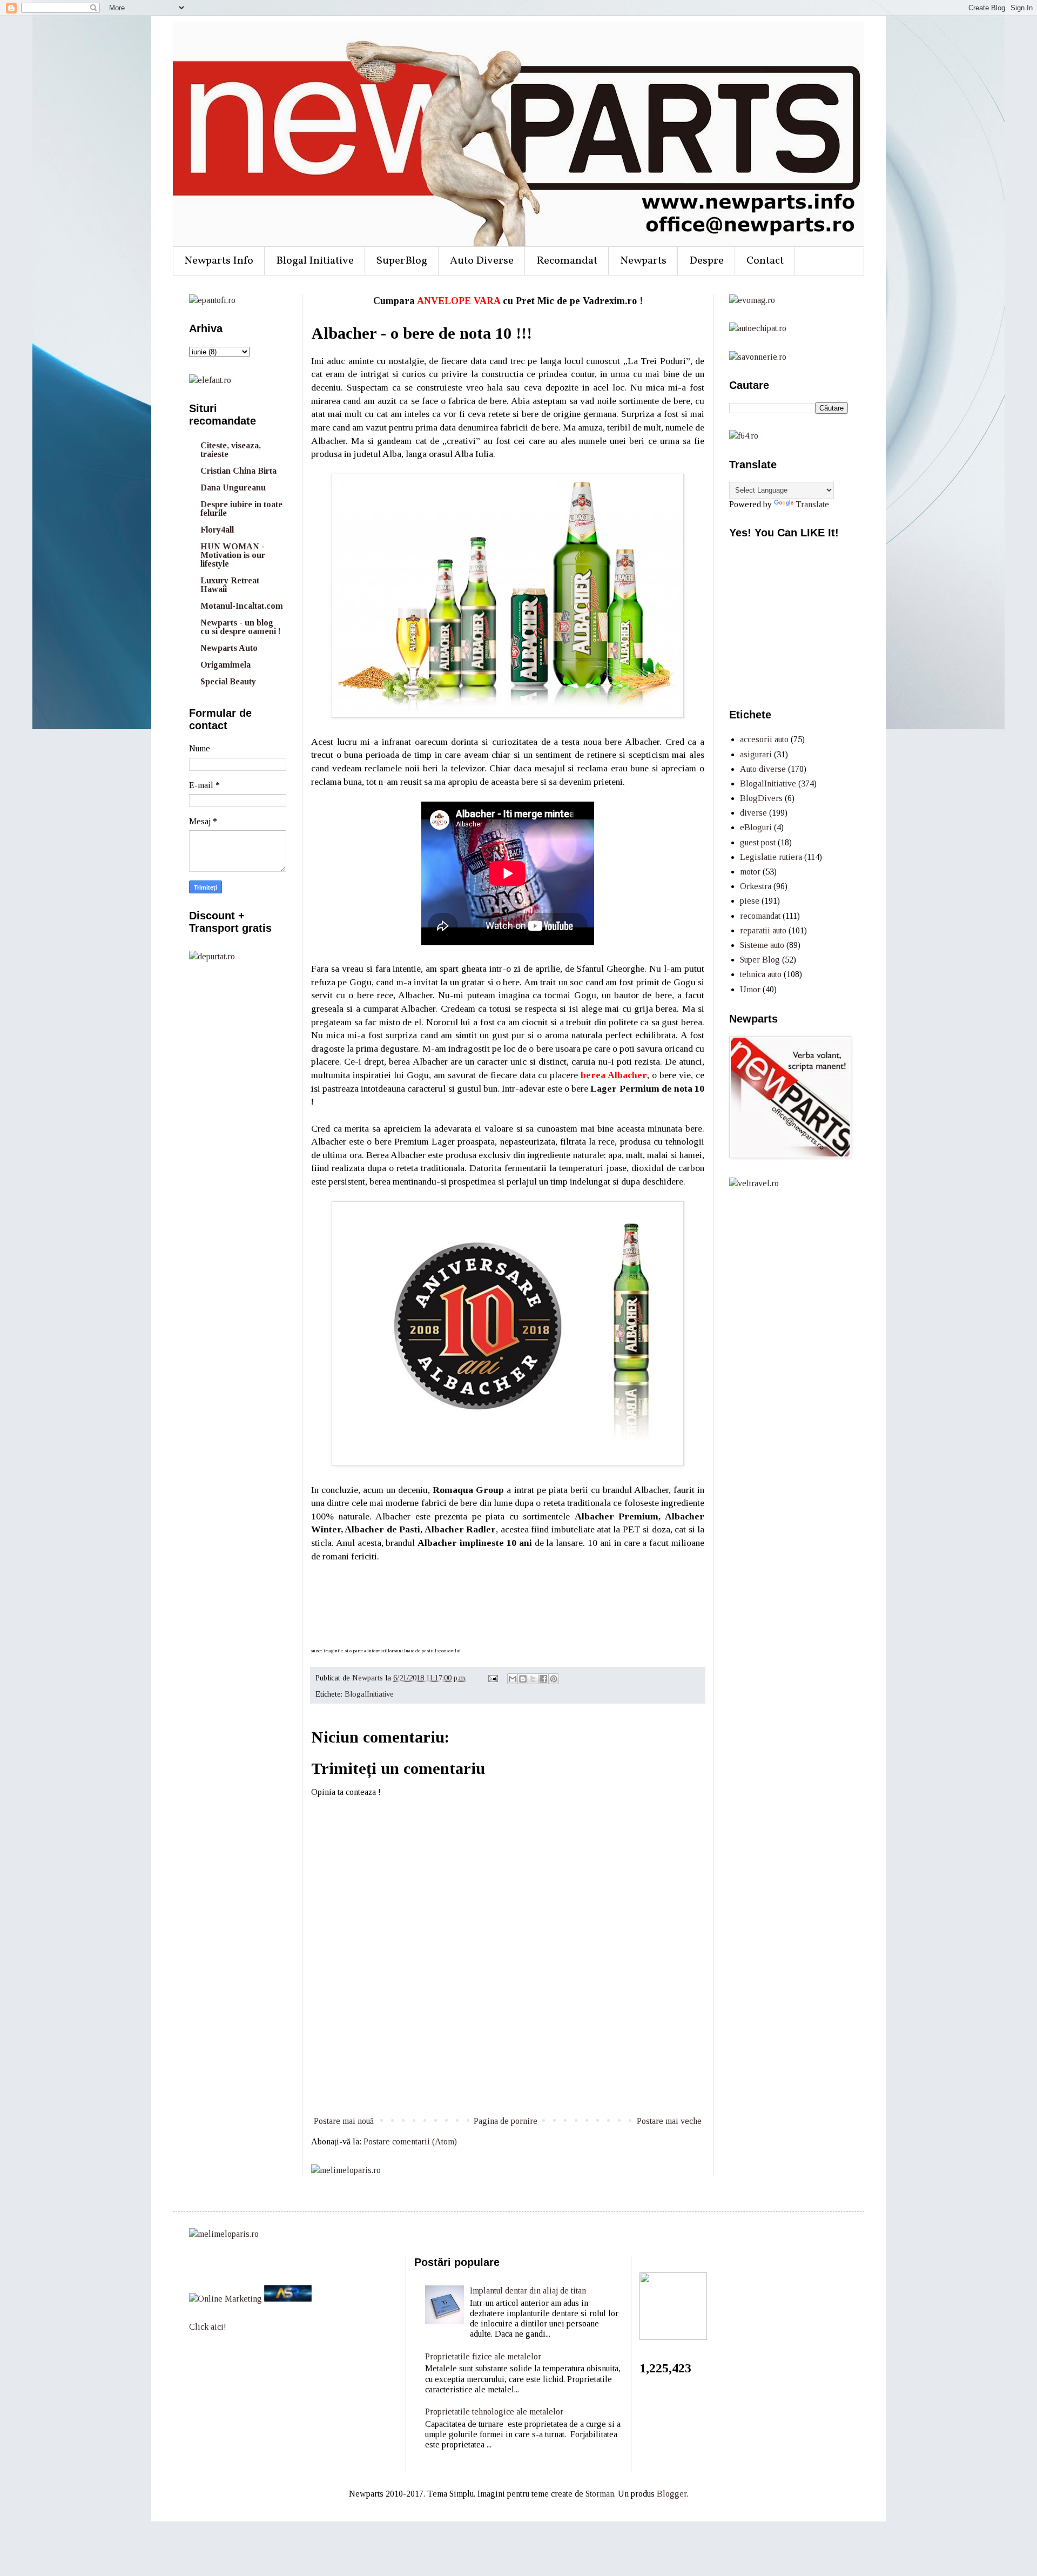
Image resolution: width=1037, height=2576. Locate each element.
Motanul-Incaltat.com (242, 606)
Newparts (643, 261)
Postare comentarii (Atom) (410, 2141)
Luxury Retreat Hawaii (230, 585)
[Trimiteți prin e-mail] (513, 1679)
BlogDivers (761, 798)
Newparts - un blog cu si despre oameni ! (241, 627)
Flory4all (217, 530)
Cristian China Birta (238, 471)
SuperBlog (402, 261)
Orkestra (756, 886)
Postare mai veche (669, 2121)
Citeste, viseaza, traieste (231, 450)
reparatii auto (763, 930)
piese (750, 901)
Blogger (672, 2494)
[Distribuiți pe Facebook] (543, 1679)
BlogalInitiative (369, 1694)
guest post (758, 842)
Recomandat (567, 261)
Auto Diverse (482, 261)
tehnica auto (761, 974)
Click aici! (208, 2327)
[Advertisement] (508, 2074)
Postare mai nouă (344, 2121)
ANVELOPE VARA (459, 301)
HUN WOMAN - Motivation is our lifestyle (233, 555)
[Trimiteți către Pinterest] (554, 1679)
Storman (600, 2494)
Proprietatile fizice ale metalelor (483, 2356)
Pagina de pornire (506, 2121)
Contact (765, 261)
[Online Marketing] (225, 2299)
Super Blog (760, 960)
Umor (750, 989)
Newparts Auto (229, 648)
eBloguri (756, 827)
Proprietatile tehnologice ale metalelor (494, 2412)
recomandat (760, 916)
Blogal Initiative (315, 261)
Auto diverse (763, 769)
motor (750, 872)
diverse (753, 813)
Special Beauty (228, 681)
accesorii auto (764, 739)
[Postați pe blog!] (523, 1679)
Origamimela (225, 665)
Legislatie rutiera (771, 857)
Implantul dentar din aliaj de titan (528, 2291)
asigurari (756, 754)
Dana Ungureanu (233, 487)
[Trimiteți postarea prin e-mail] (492, 1678)
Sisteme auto (762, 945)
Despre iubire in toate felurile (241, 509)
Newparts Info (219, 261)
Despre (706, 261)
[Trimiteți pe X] (533, 1679)
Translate (812, 504)
